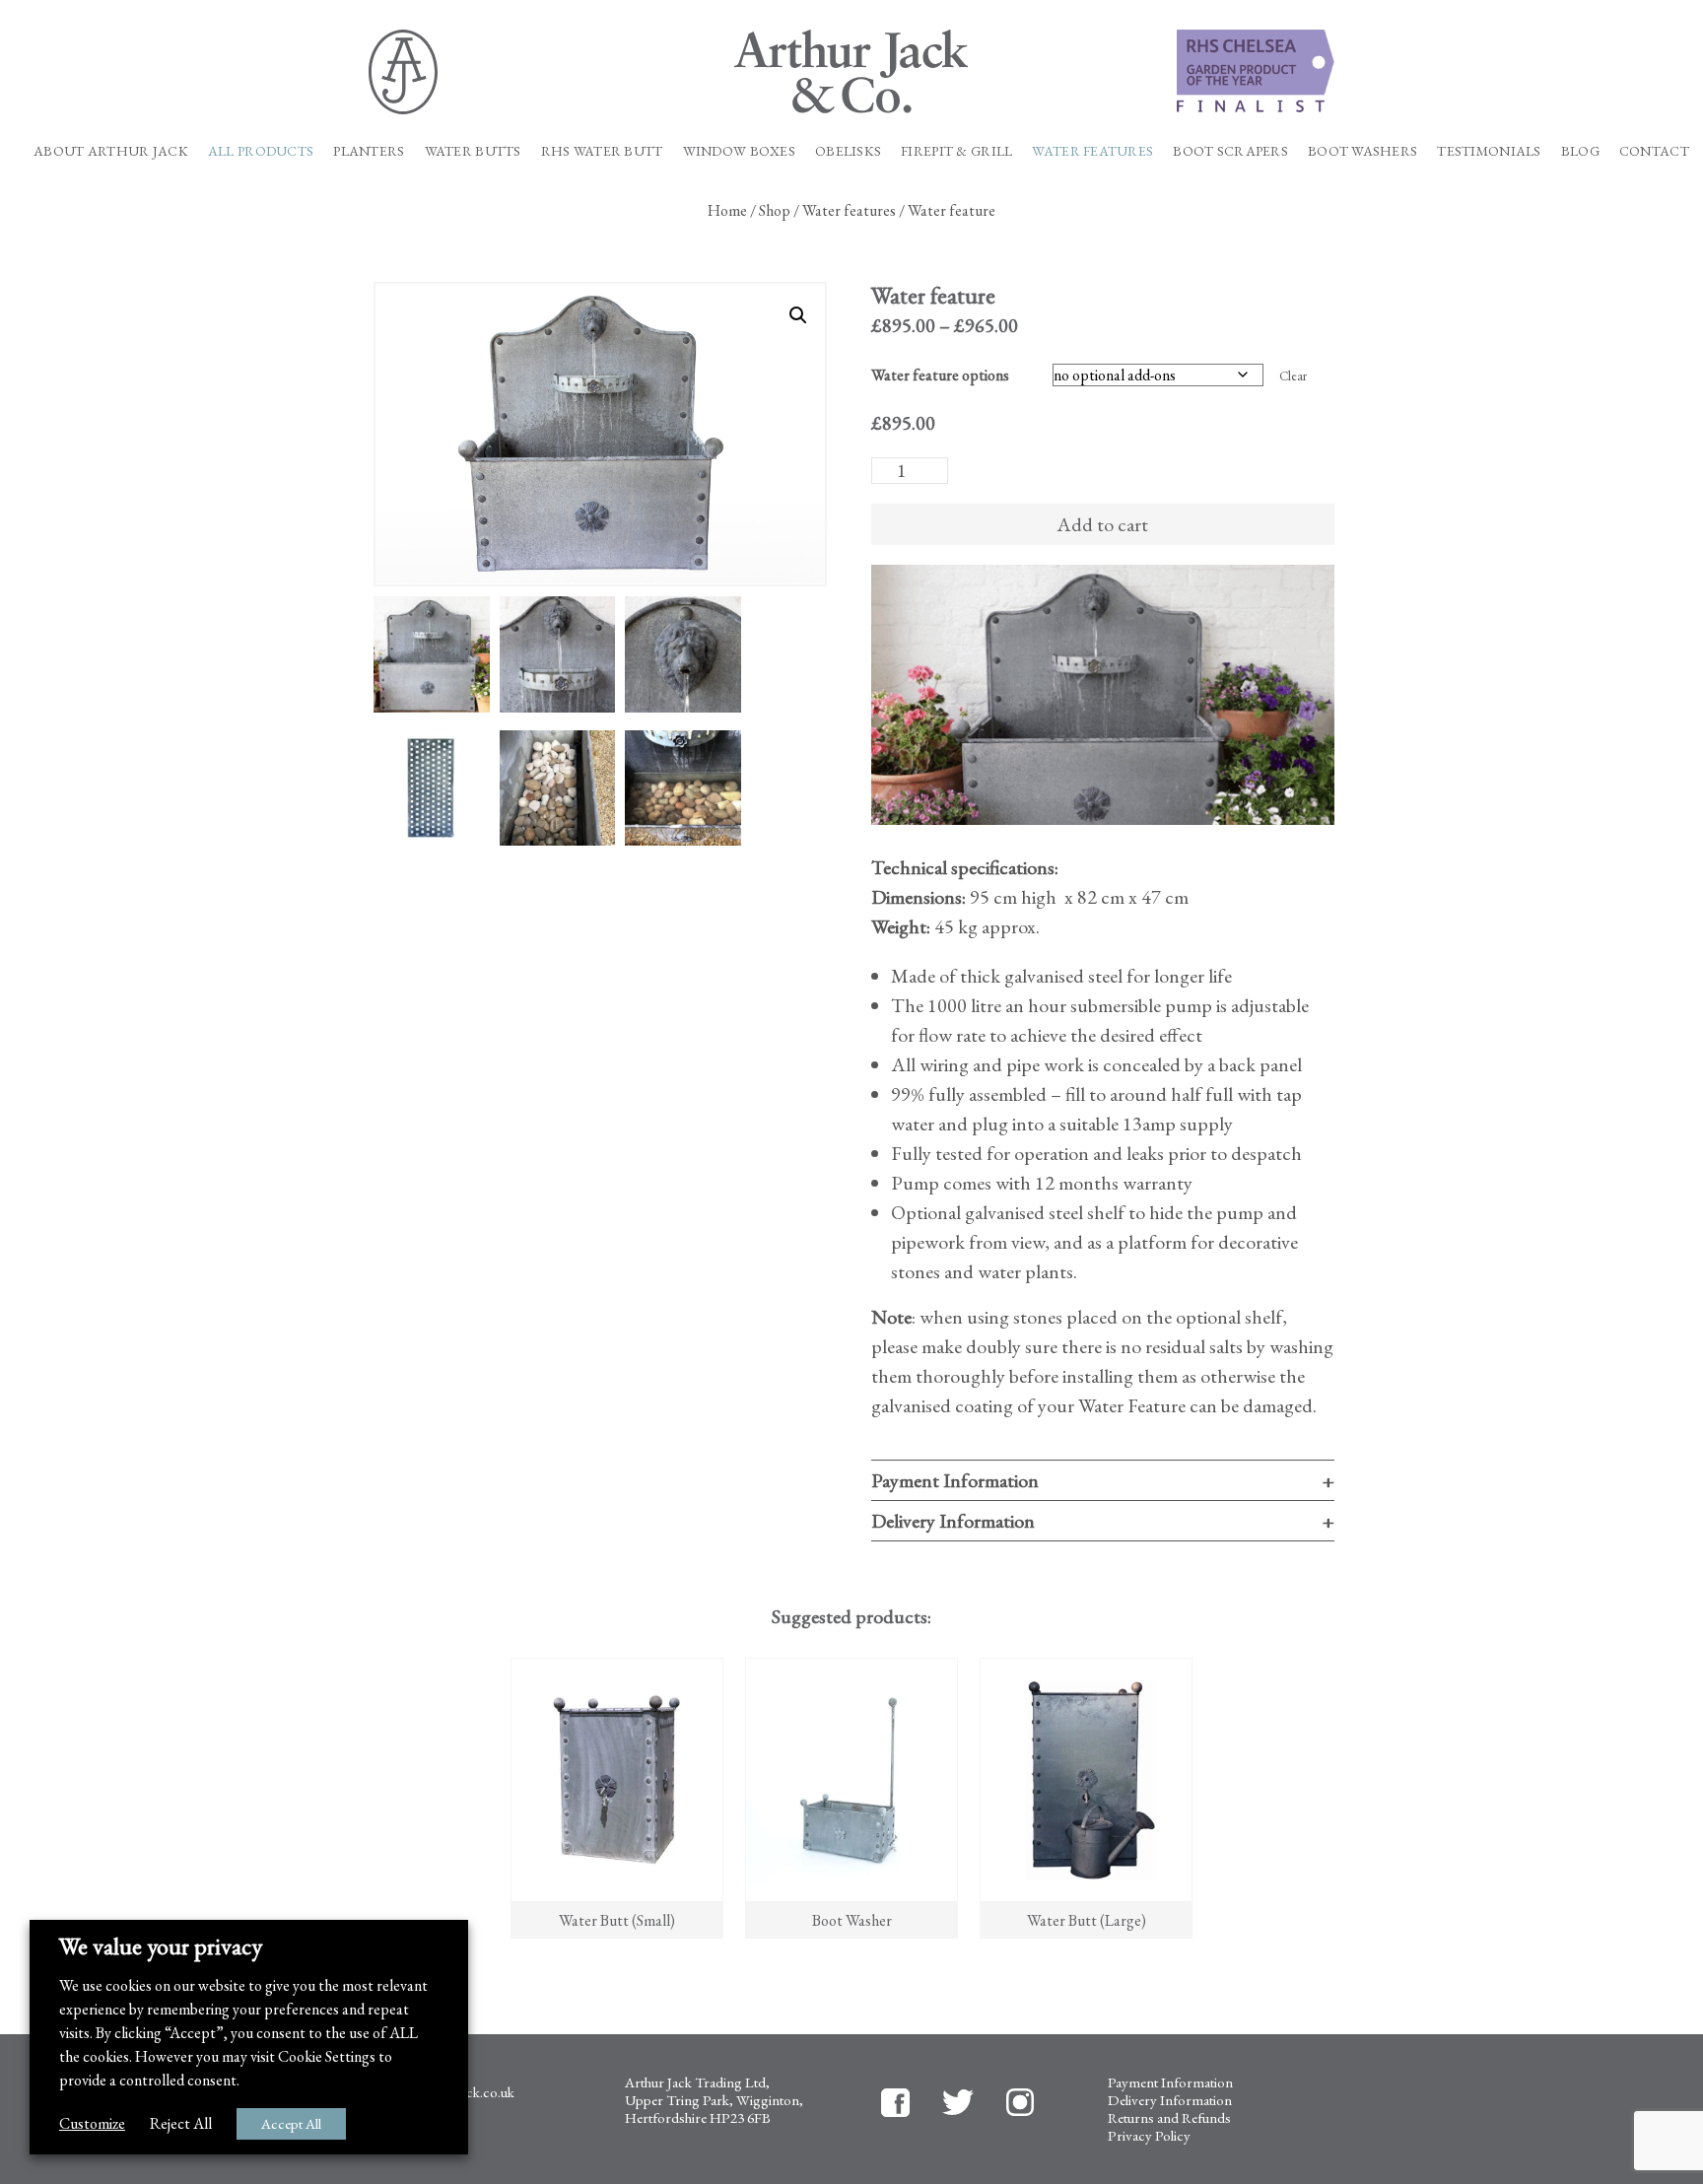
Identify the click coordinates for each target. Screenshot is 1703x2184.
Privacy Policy (1149, 2135)
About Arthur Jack (111, 151)
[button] (798, 315)
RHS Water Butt (602, 151)
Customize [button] (92, 2123)
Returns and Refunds (1169, 2117)
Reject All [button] (181, 2123)
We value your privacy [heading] (161, 1946)
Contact (1654, 151)
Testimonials (1489, 151)
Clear (1293, 376)
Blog (1580, 151)
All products (261, 151)
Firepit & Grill (956, 151)
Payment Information (955, 1480)
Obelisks (848, 151)
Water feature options (940, 375)
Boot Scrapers (1230, 151)
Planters (369, 151)
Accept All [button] (291, 2123)
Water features (1092, 151)
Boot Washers (1362, 151)
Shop (775, 210)
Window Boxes (739, 151)
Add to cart (1102, 524)
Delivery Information (953, 1521)
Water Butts (473, 151)
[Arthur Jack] (852, 71)
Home (727, 210)
